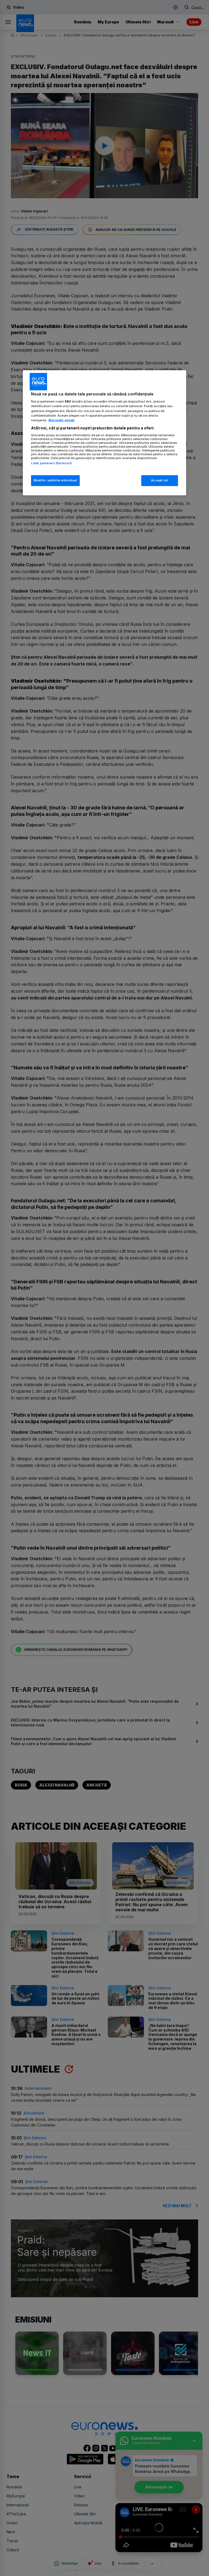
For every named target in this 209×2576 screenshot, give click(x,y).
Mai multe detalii (61, 420)
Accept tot (160, 480)
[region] (104, 433)
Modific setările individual (55, 480)
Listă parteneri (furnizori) (51, 463)
